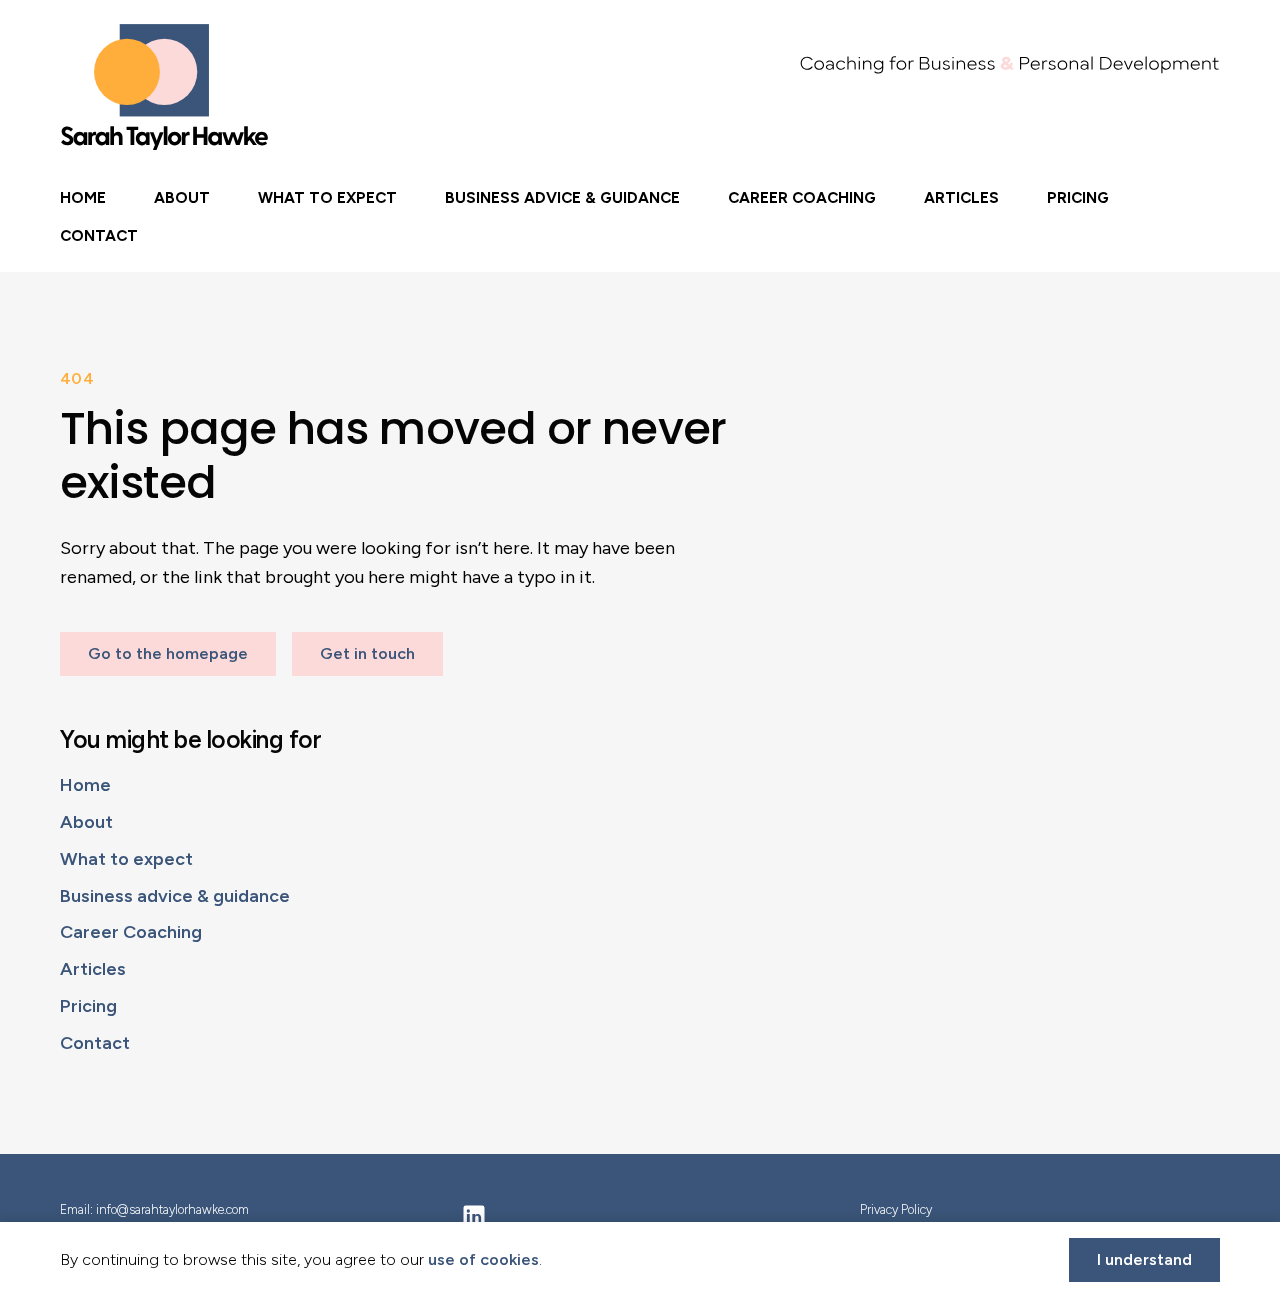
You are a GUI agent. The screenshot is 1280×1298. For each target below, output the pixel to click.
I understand (1144, 1259)
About (182, 197)
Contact (99, 235)
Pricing (1078, 197)
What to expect (327, 197)
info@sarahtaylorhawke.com (172, 1209)
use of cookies (483, 1259)
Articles (961, 197)
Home (83, 197)
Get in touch (367, 653)
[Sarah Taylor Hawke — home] (165, 87)
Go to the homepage (168, 653)
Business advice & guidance (562, 197)
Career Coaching (802, 197)
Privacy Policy (896, 1209)
